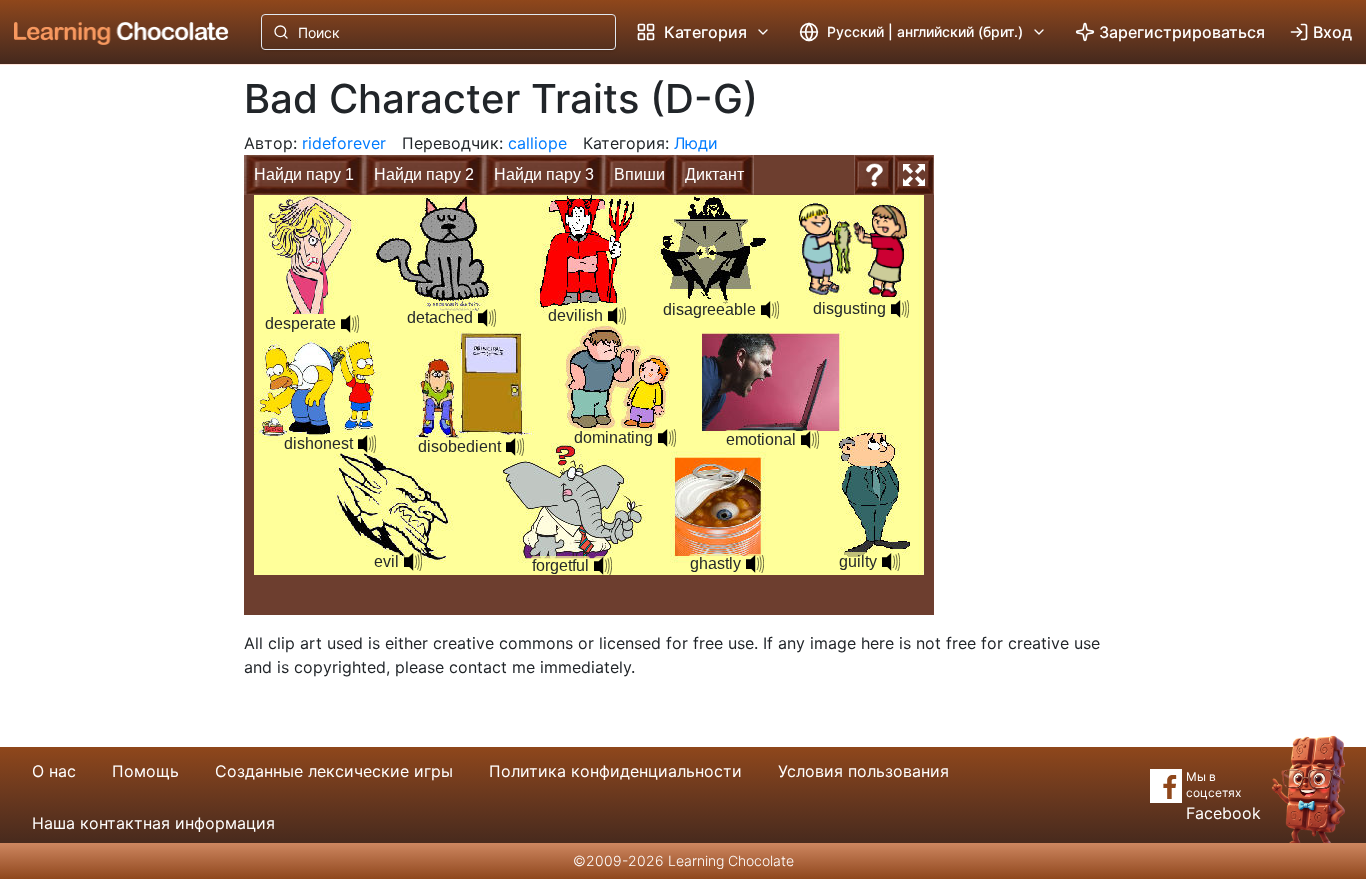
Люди (696, 143)
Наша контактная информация (153, 823)
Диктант (714, 174)
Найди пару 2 (424, 174)
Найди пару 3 (544, 174)
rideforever (344, 143)
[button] (350, 324)
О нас (54, 771)
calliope (537, 143)
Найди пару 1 (304, 174)
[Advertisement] (106, 395)
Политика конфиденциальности (615, 771)
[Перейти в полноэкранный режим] (914, 175)
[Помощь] (874, 175)
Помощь (145, 771)
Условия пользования (863, 771)
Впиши (639, 174)
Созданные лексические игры (334, 771)
